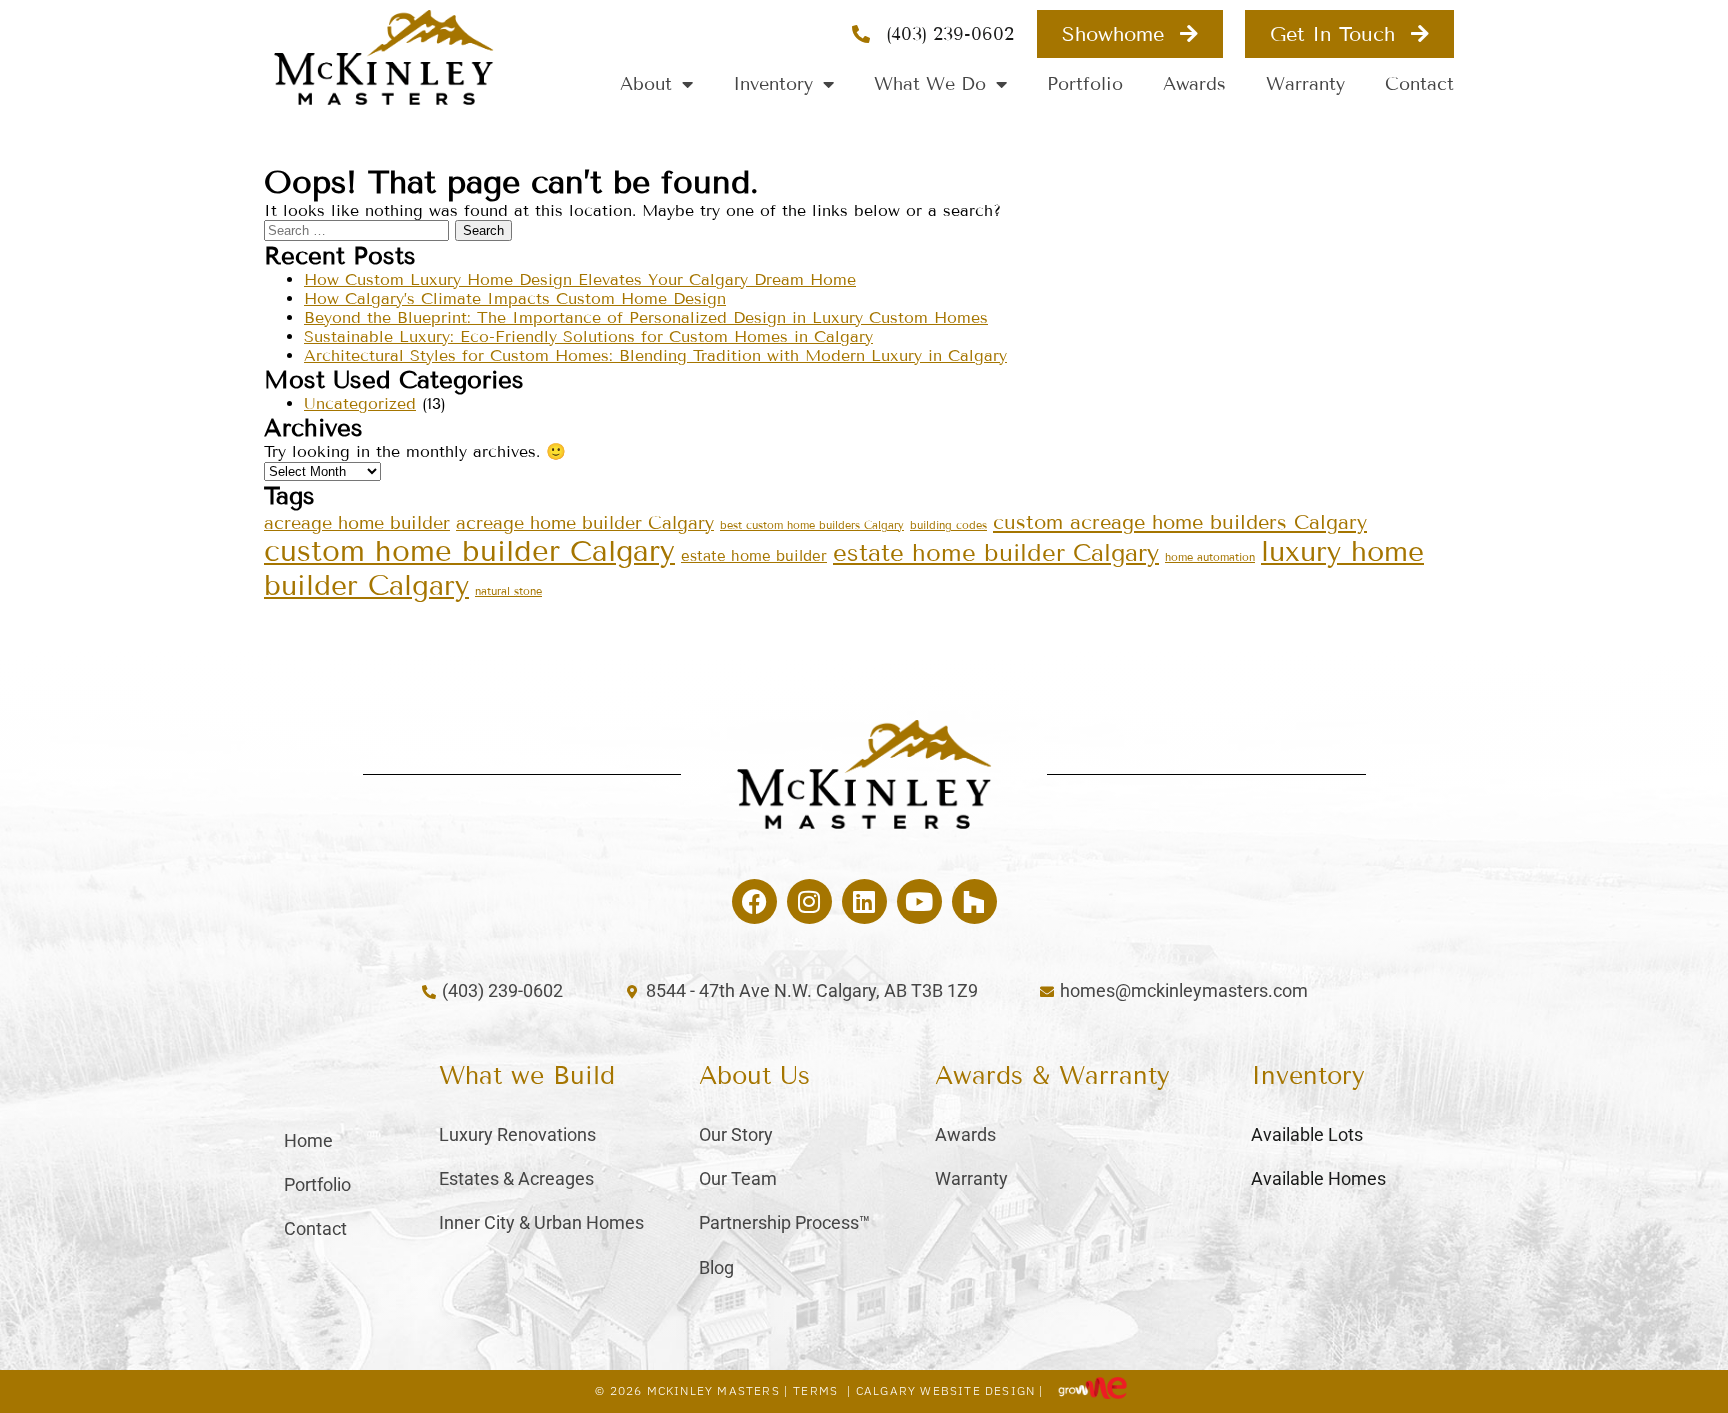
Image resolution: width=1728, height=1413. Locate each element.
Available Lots (1307, 1134)
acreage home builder (357, 523)
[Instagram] (809, 901)
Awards (1194, 84)
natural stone (508, 591)
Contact (1419, 84)
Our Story (736, 1134)
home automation (1210, 557)
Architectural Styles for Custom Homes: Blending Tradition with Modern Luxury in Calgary (655, 355)
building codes (948, 525)
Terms (815, 1390)
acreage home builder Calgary (585, 523)
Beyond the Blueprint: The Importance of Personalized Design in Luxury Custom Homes (646, 317)
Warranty (1305, 84)
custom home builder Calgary (469, 551)
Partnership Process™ (784, 1222)
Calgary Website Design (945, 1390)
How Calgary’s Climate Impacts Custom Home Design (515, 298)
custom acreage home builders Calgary (1180, 522)
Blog (716, 1267)
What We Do (930, 84)
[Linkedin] (864, 901)
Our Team (738, 1178)
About (646, 84)
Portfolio (1085, 84)
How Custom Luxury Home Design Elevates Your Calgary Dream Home (580, 279)
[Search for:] (359, 229)
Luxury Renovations (517, 1134)
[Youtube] (919, 901)
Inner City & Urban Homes (541, 1222)
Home (308, 1140)
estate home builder (754, 556)
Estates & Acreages (516, 1178)
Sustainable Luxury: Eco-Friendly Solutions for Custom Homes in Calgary (588, 336)
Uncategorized (360, 403)
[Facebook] (754, 901)
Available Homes (1318, 1178)
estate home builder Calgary (996, 552)
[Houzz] (974, 901)
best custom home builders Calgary (812, 525)
